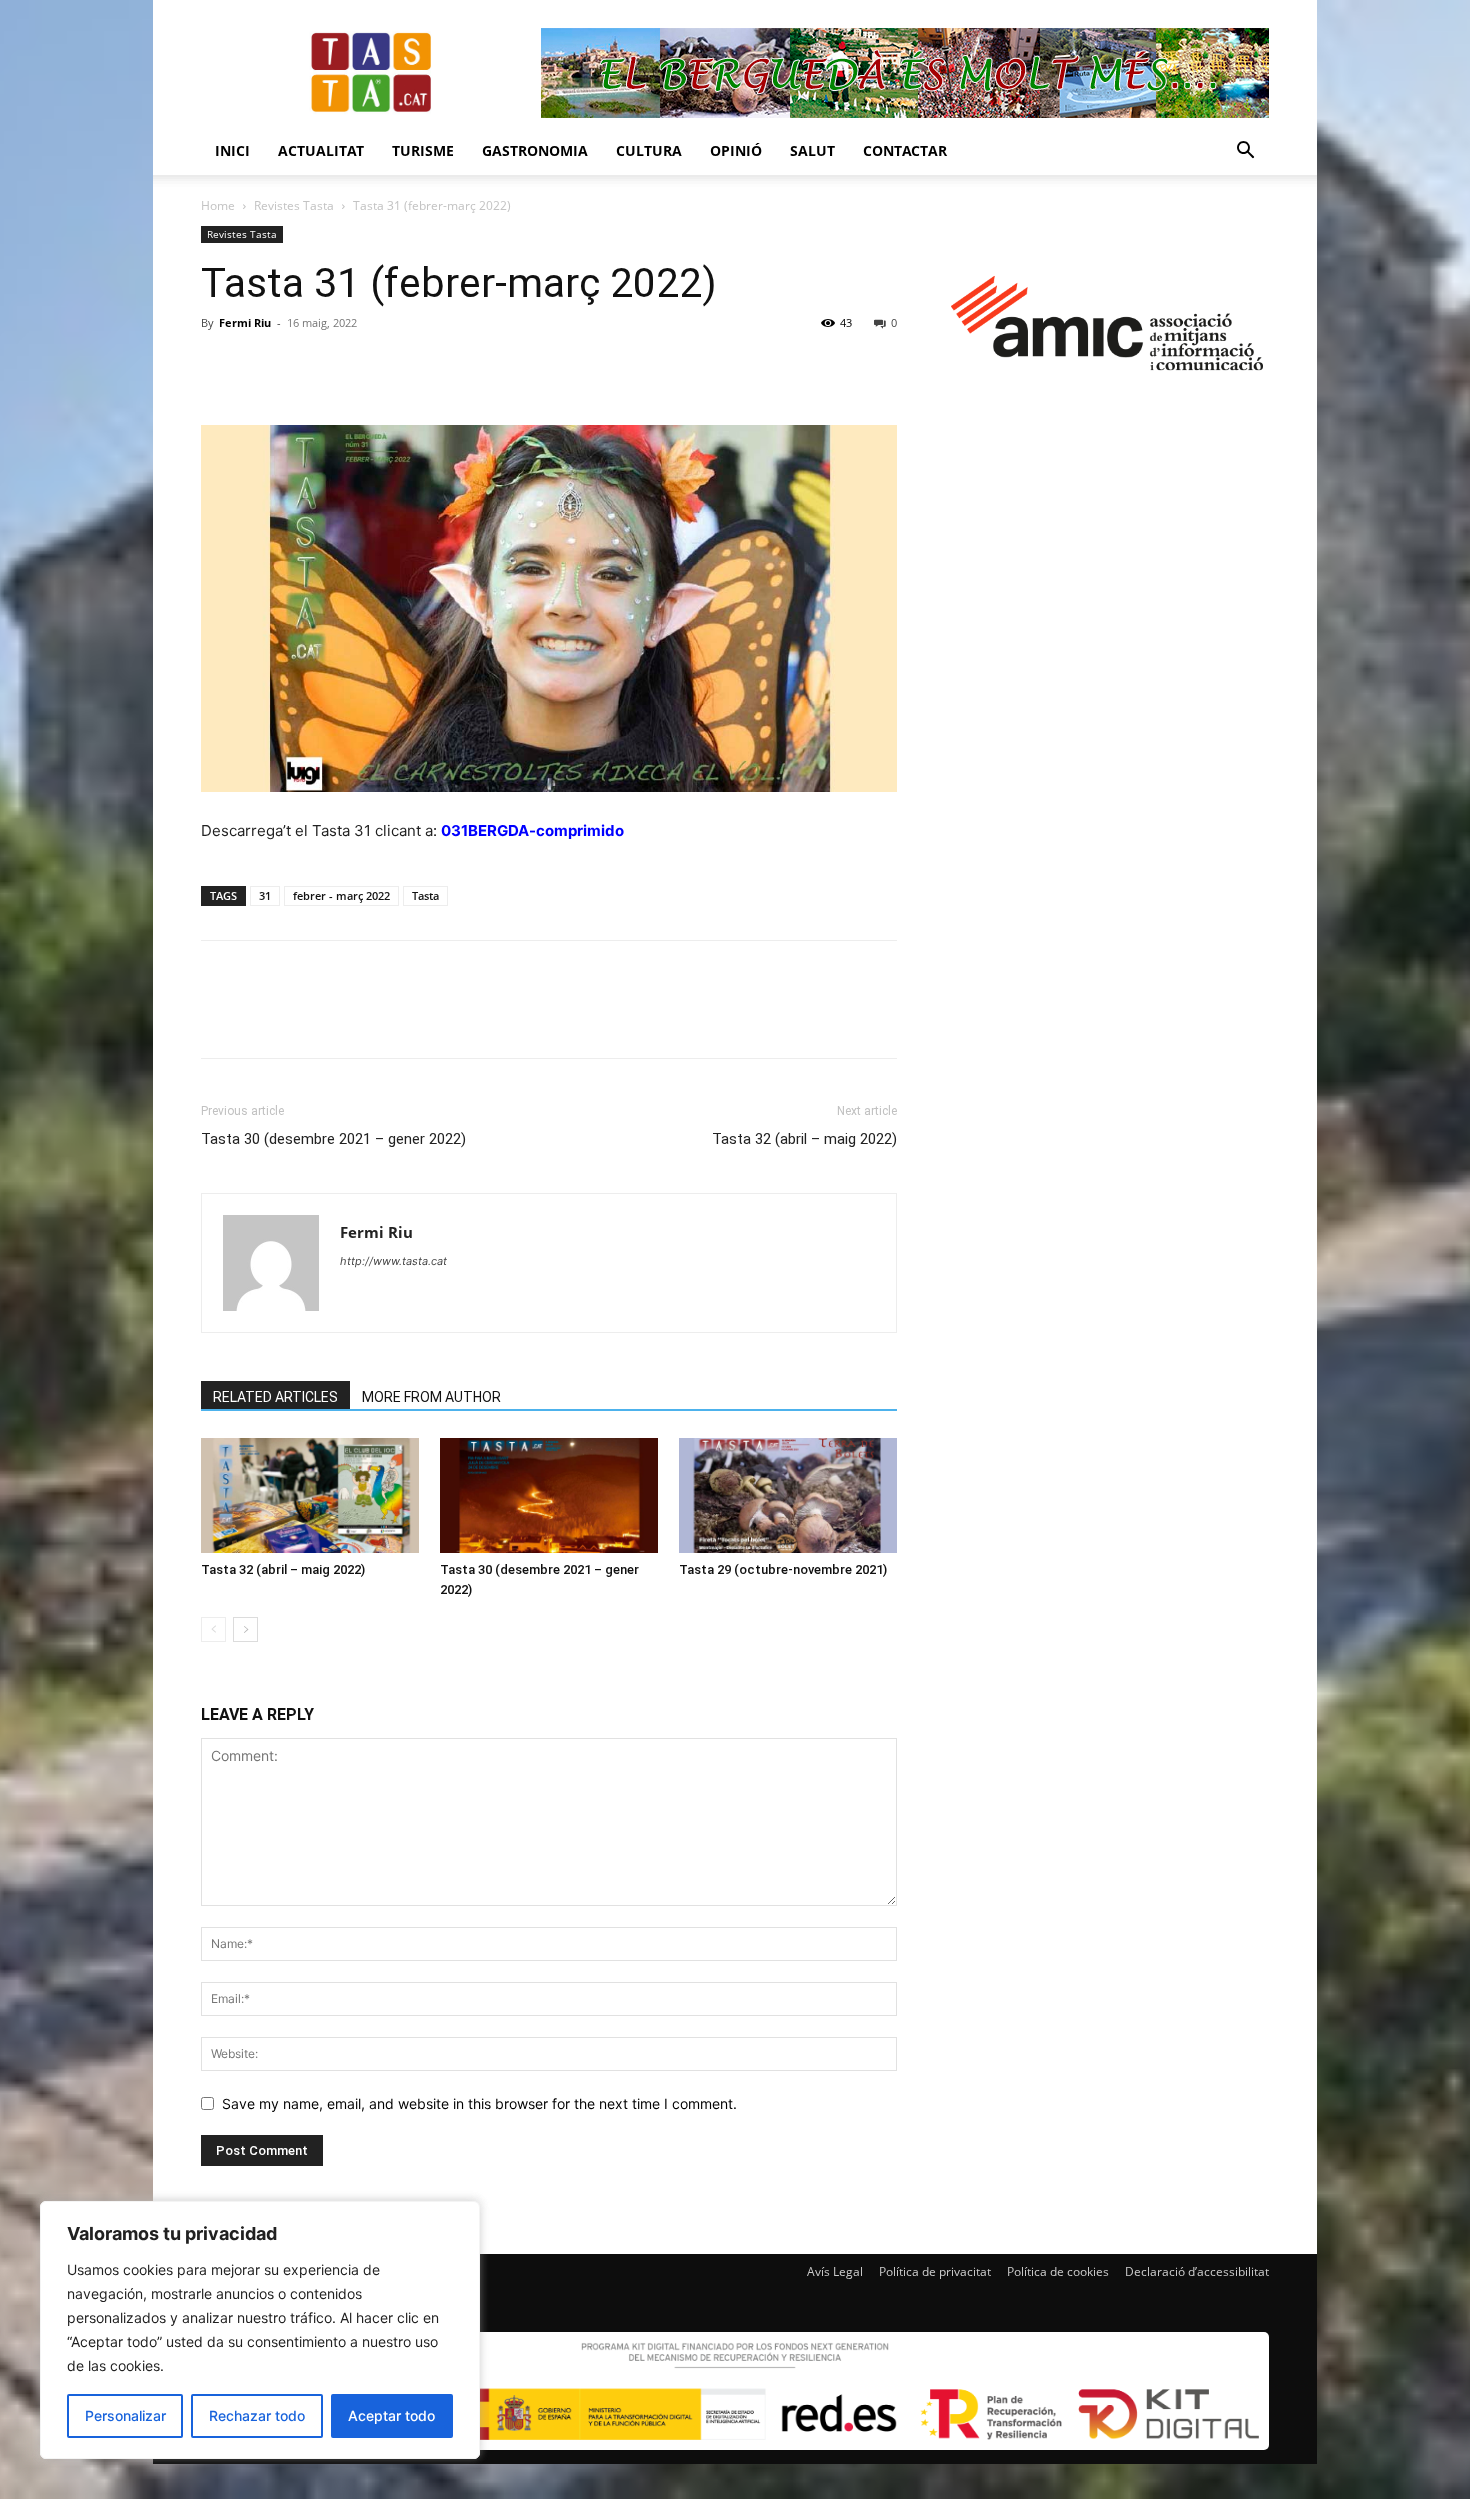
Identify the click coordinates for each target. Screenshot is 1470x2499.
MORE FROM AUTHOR (431, 1397)
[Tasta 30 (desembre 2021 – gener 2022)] (549, 1495)
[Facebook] (221, 368)
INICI (232, 150)
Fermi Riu (245, 322)
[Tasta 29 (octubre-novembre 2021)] (788, 1495)
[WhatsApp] (359, 368)
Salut (812, 150)
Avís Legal (835, 2271)
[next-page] (245, 1629)
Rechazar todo (257, 2415)
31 (265, 895)
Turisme (423, 150)
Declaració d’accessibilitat (1197, 2271)
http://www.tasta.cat (393, 1261)
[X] (267, 368)
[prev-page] (213, 1629)
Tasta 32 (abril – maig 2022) (804, 1139)
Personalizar (125, 2415)
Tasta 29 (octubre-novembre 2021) (783, 1569)
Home (218, 205)
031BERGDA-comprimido (532, 830)
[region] (260, 2330)
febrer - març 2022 (341, 895)
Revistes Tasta (294, 205)
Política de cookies (1058, 2271)
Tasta (425, 895)
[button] (1245, 152)
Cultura (649, 150)
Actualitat (321, 150)
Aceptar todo (391, 2415)
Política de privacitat (935, 2271)
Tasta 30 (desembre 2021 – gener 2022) (333, 1139)
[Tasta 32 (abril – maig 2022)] (310, 1495)
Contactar (905, 150)
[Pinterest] (313, 368)
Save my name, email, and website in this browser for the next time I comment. (479, 2103)
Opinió (736, 150)
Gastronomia (535, 150)
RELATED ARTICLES (275, 1397)
